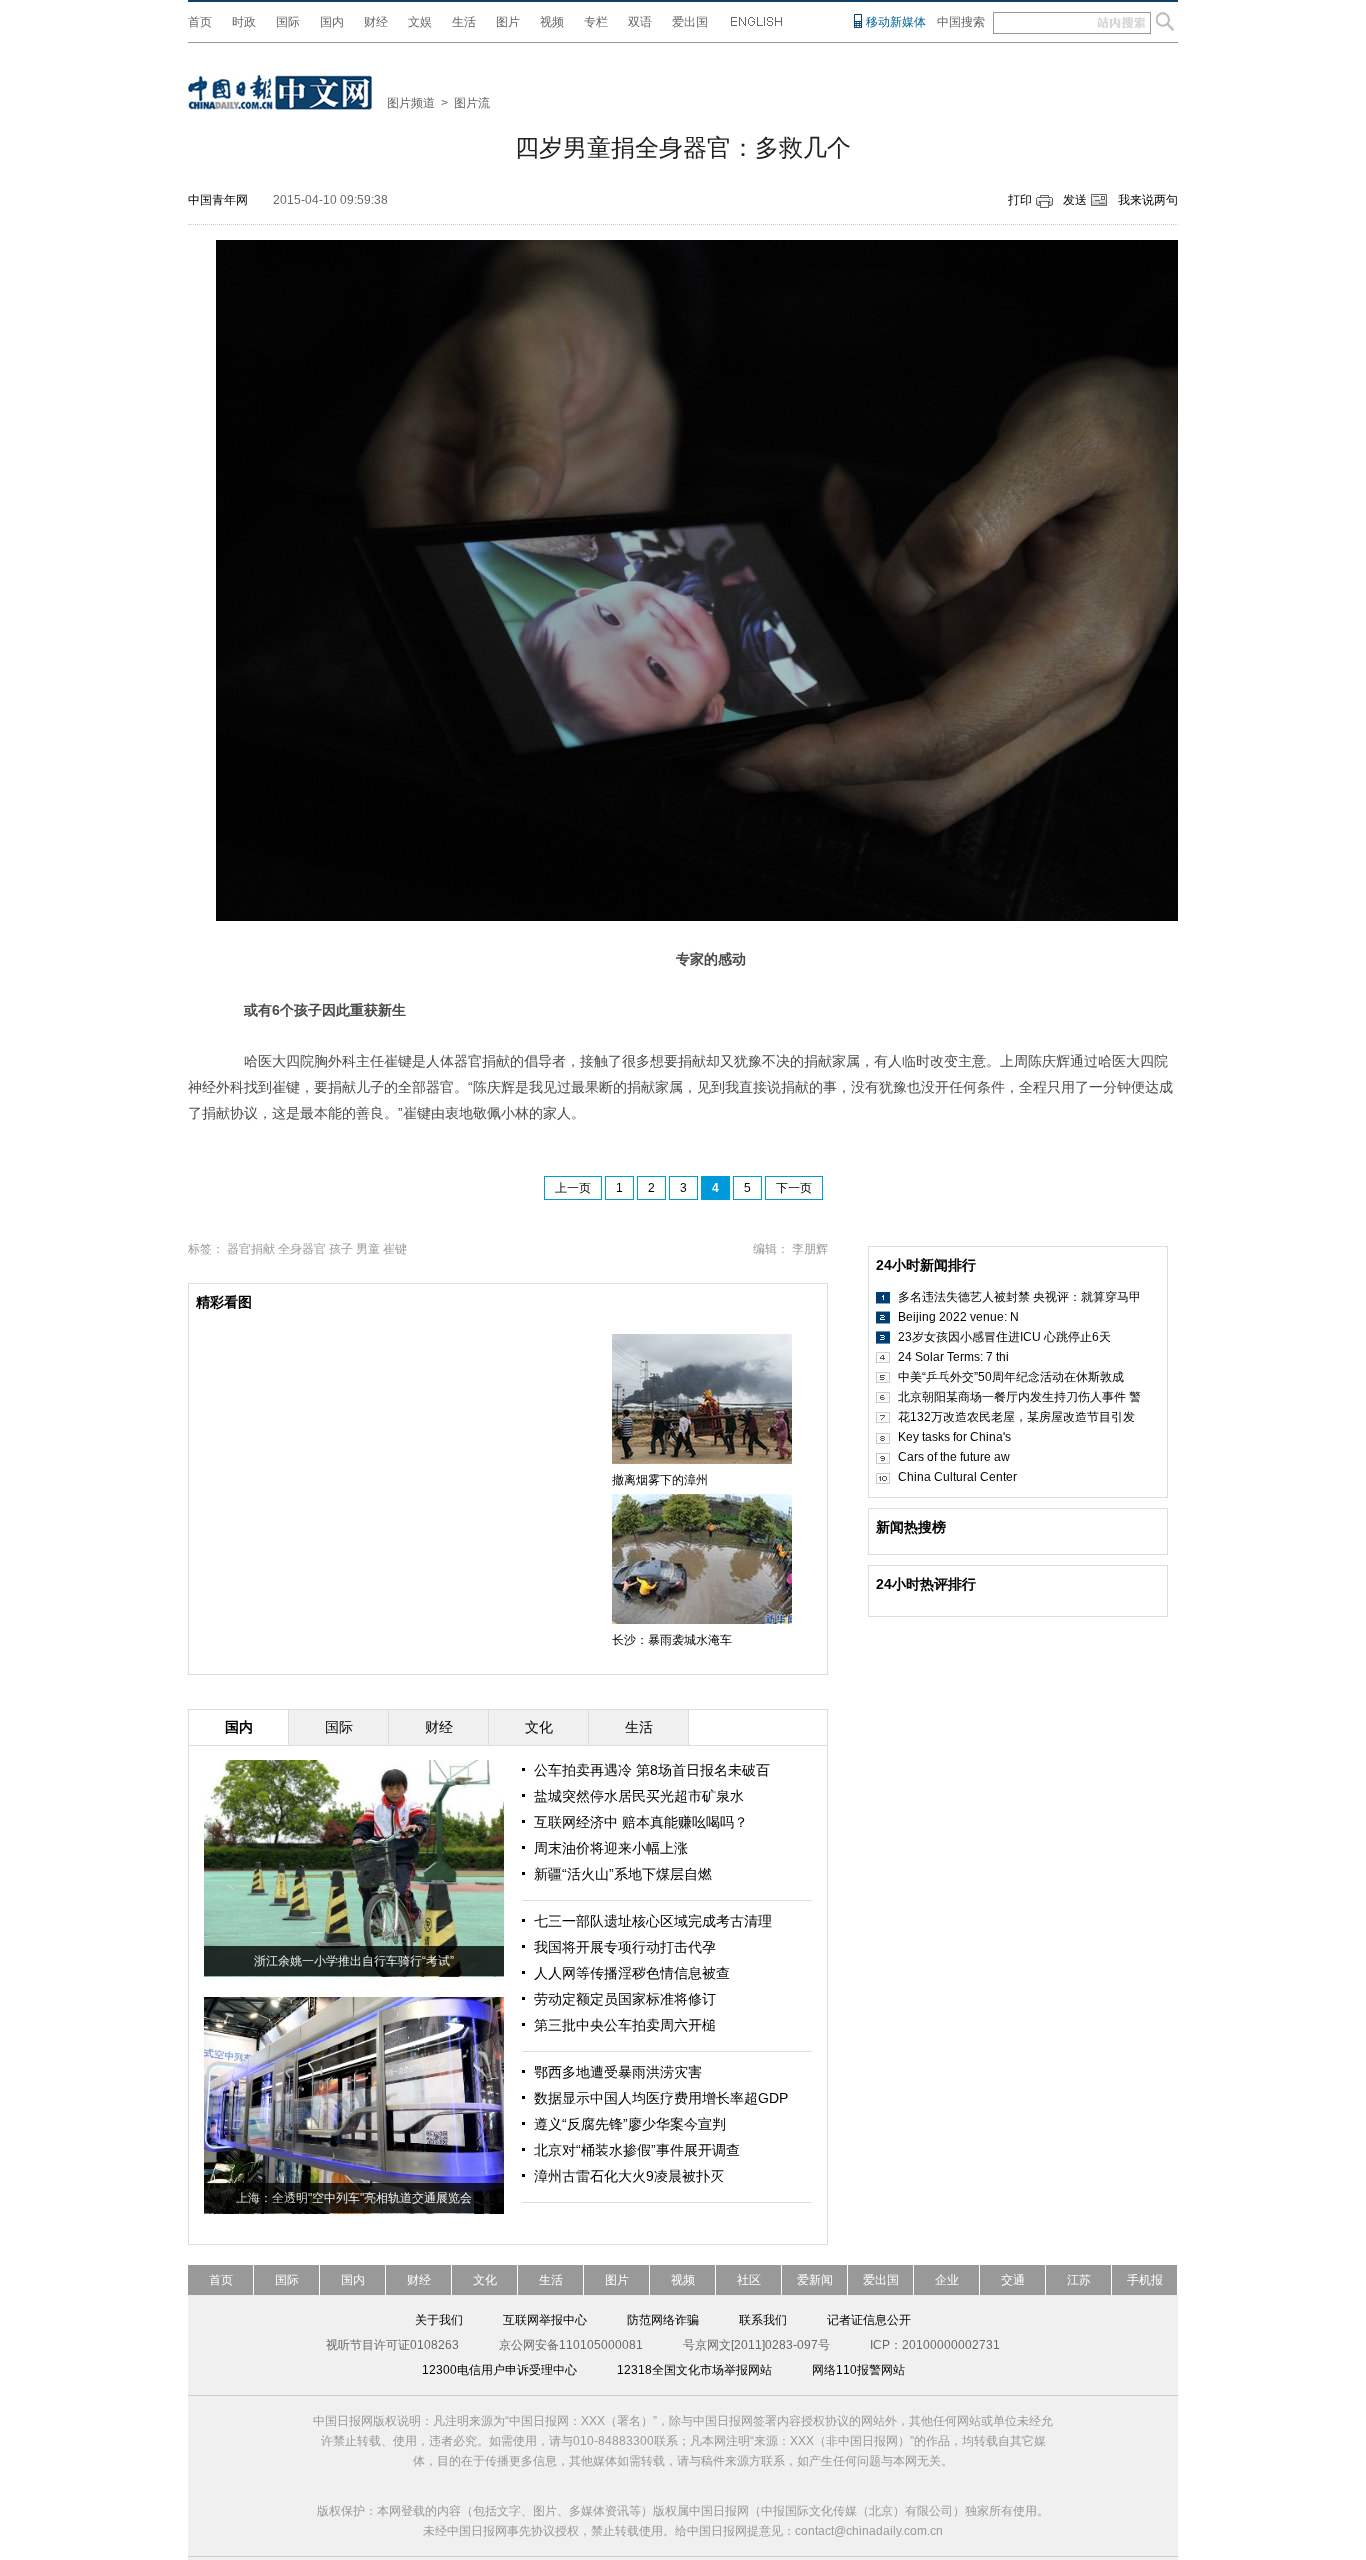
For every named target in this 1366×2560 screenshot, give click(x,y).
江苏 (1079, 2280)
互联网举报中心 (545, 2320)
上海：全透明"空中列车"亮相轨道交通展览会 (354, 2198)
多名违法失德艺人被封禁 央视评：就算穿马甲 (1019, 1297)
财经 (376, 22)
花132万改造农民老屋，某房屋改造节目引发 (1016, 1417)
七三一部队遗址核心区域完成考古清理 (653, 1921)
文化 (485, 2280)
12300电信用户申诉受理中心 (499, 2370)
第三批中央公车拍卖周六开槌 (625, 2025)
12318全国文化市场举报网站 (694, 2370)
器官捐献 (251, 1249)
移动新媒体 (896, 22)
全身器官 (302, 1249)
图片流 (472, 103)
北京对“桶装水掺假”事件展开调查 (637, 2150)
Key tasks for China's (954, 1437)
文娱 (420, 22)
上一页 (573, 1188)
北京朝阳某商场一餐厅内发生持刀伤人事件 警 (1019, 1397)
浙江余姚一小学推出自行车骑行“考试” (354, 1961)
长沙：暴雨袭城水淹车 (672, 1640)
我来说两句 (1148, 200)
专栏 (596, 22)
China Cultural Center (957, 1477)
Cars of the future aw (954, 1457)
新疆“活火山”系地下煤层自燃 (623, 1874)
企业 (947, 2280)
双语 (640, 22)
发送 (1075, 200)
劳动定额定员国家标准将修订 (625, 1999)
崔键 (395, 1249)
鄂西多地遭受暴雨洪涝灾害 (618, 2072)
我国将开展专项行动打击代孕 (625, 1947)
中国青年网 (218, 200)
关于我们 (439, 2320)
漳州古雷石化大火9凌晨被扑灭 (629, 2176)
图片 (508, 22)
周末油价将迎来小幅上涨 (611, 1848)
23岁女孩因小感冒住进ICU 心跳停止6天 (1004, 1337)
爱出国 (690, 22)
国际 (288, 22)
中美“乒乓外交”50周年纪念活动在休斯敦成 (1011, 1377)
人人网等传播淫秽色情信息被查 (632, 1973)
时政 (244, 22)
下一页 (794, 1188)
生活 (464, 22)
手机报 (1145, 2280)
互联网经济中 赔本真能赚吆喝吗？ (641, 1822)
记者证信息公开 (869, 2320)
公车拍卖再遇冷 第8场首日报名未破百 (652, 1770)
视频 (552, 22)
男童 (368, 1249)
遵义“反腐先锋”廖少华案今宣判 (630, 2124)
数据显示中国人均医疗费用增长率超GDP (661, 2098)
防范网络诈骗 (663, 2320)
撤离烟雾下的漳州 (660, 1480)
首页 (200, 22)
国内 (332, 22)
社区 (749, 2280)
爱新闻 (815, 2280)
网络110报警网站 (858, 2370)
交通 (1013, 2280)
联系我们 (763, 2320)
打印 (1020, 200)
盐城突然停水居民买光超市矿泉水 (639, 1796)
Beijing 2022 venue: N (958, 1317)
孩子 (341, 1249)
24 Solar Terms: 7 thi (953, 1357)
